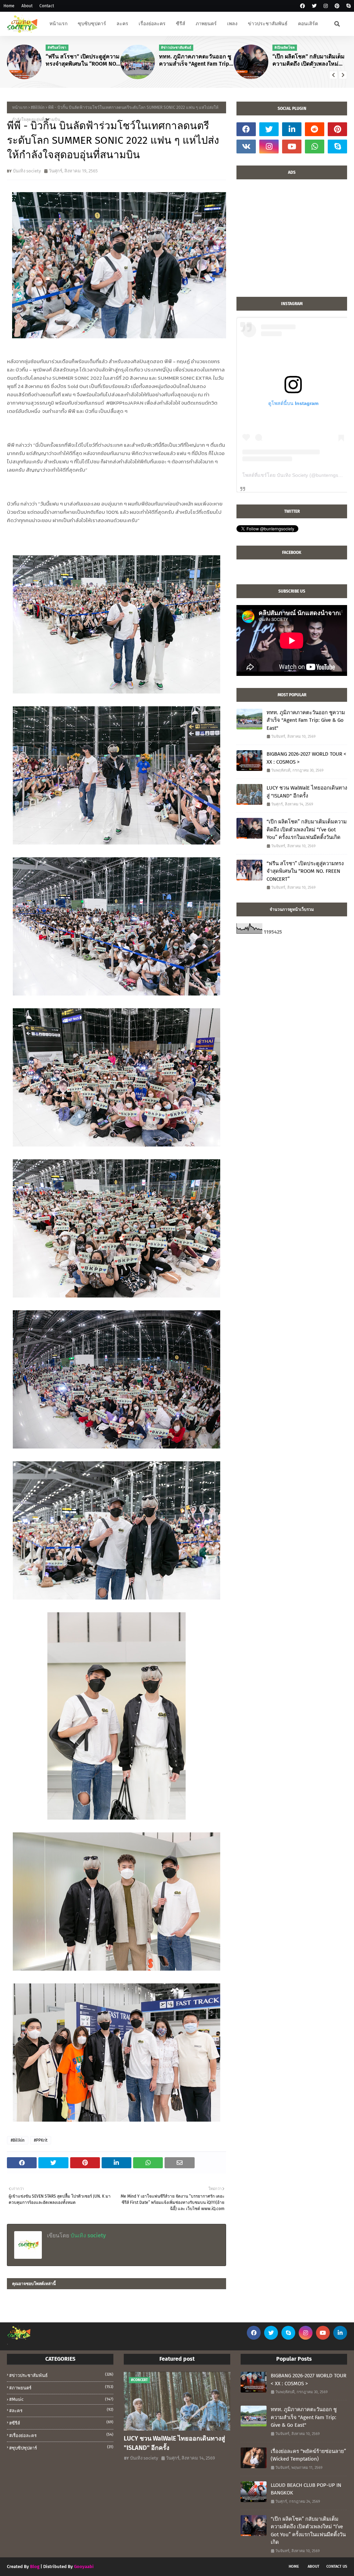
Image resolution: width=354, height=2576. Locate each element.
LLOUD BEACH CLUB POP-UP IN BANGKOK (306, 2489)
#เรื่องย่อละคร (61, 2435)
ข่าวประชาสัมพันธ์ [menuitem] (268, 24)
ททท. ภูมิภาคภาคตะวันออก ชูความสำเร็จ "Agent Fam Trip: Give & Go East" (83, 60)
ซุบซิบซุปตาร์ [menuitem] (92, 24)
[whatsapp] (315, 147)
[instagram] (326, 6)
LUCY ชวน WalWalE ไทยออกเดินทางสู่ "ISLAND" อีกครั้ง (307, 792)
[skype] (348, 6)
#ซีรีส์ (61, 2423)
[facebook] (302, 6)
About (27, 6)
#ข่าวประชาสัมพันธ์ (61, 2375)
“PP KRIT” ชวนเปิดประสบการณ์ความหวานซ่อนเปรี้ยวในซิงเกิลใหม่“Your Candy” (309, 60)
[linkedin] (292, 129)
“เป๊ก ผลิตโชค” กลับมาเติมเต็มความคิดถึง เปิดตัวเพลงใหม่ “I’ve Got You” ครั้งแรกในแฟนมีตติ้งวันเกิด (197, 60)
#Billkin (38, 107)
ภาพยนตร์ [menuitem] (206, 24)
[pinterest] (337, 6)
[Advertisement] (292, 242)
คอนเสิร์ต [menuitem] (308, 24)
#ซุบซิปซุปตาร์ (61, 2448)
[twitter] (314, 6)
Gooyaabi (84, 2566)
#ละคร (61, 2410)
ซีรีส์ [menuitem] (181, 24)
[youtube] (292, 147)
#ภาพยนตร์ (61, 2388)
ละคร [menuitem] (122, 24)
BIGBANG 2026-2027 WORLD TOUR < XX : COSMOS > (306, 758)
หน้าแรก (20, 107)
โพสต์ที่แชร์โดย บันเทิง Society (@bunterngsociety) (297, 475)
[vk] (246, 147)
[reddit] (315, 129)
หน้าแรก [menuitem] (58, 24)
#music (61, 2399)
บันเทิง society (27, 171)
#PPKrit (41, 2140)
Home (9, 6)
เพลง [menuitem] (232, 24)
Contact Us (337, 2566)
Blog (35, 2566)
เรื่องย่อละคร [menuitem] (152, 24)
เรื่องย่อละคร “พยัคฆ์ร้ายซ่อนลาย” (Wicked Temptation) (308, 2455)
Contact (47, 6)
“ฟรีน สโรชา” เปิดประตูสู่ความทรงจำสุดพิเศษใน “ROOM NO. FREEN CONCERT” (305, 871)
